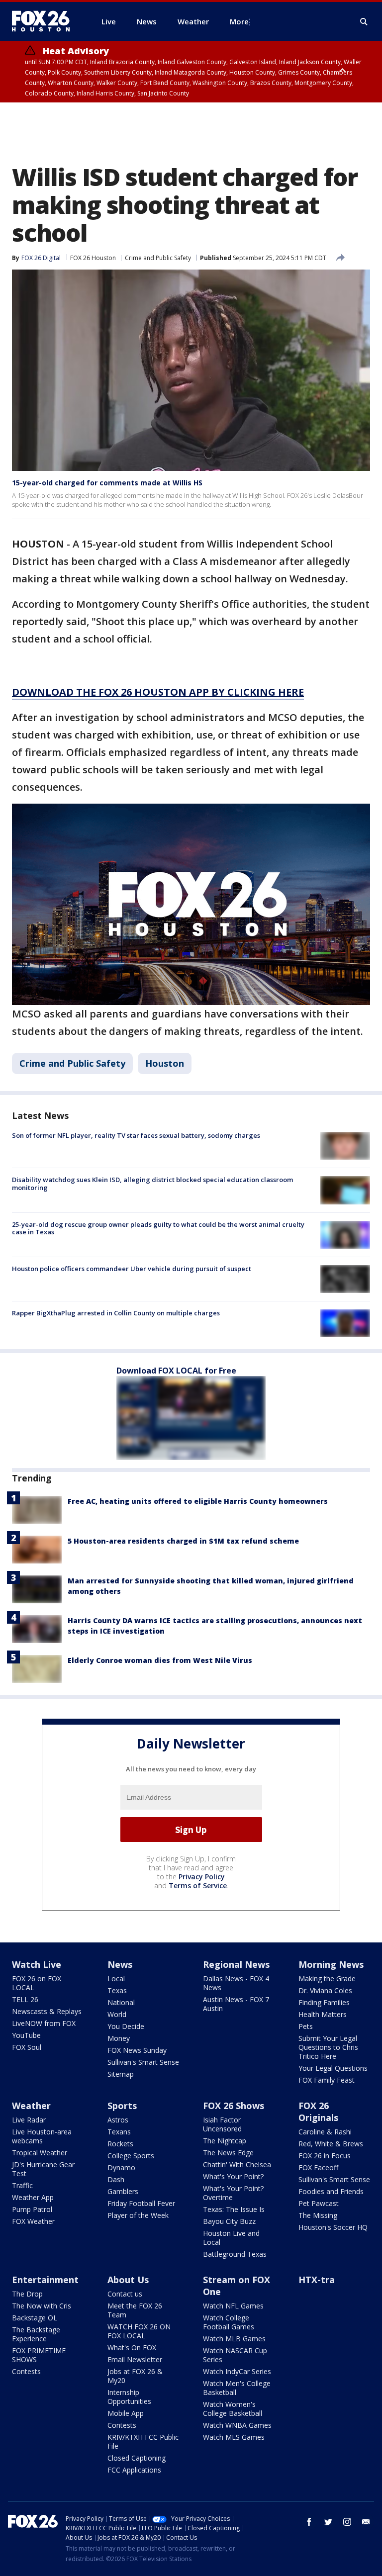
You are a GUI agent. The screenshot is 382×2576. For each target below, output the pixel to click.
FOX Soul (27, 2047)
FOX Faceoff (318, 2167)
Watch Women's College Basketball (233, 2409)
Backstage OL (35, 2318)
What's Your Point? (233, 2176)
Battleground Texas (235, 2254)
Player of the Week (138, 2215)
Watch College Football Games (229, 2322)
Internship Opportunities (129, 2397)
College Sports (131, 2156)
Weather (31, 2106)
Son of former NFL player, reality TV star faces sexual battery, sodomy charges (136, 1135)
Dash (116, 2179)
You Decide (126, 2026)
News (120, 1964)
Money (119, 2038)
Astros (118, 2120)
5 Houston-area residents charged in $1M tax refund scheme (183, 1541)
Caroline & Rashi (325, 2132)
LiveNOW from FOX (44, 2023)
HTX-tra (317, 2280)
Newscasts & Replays (47, 2011)
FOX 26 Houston (93, 258)
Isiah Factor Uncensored (222, 2124)
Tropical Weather (40, 2153)
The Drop (27, 2294)
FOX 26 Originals (318, 2112)
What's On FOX (132, 2347)
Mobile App (126, 2413)
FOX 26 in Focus (325, 2156)
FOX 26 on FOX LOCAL (37, 1983)
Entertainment (45, 2280)
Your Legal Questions (333, 2068)
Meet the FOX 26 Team (135, 2310)
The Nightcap (225, 2141)
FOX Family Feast (327, 2080)
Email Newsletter (135, 2359)
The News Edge (228, 2153)
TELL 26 (25, 1999)
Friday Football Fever (141, 2203)
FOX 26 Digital (41, 258)
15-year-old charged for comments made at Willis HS (107, 483)
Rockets (120, 2144)
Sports (122, 2106)
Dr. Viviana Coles (325, 1990)
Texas (117, 1990)
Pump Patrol (32, 2209)
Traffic (22, 2185)
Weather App (33, 2197)
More (239, 21)
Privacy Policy (202, 1877)
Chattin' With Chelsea (237, 2164)
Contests (26, 2371)
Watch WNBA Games (237, 2425)
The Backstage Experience (36, 2334)
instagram (347, 2522)
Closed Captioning (137, 2458)
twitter (328, 2522)
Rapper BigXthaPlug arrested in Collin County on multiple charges (116, 1313)
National (121, 2002)
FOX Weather (33, 2221)
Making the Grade (327, 1978)
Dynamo (121, 2167)
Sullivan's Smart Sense (143, 2062)
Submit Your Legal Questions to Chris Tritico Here (328, 2047)
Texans (119, 2132)
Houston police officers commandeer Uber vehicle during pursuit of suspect (132, 1269)
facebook (309, 2522)
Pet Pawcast (319, 2203)
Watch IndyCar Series (237, 2371)
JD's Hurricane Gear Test (43, 2169)
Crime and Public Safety (158, 258)
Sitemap (121, 2074)
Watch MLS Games (234, 2437)
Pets (306, 2026)
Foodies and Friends (331, 2191)
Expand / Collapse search (364, 22)
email (366, 2522)
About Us (128, 2280)
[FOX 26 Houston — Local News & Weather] (45, 21)
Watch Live (37, 1964)
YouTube (26, 2035)
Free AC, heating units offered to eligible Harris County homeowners (198, 1501)
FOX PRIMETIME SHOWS (39, 2355)
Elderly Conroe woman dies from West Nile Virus (160, 1660)
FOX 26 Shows (234, 2106)
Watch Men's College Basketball (237, 2388)
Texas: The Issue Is (234, 2209)
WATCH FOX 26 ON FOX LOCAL (139, 2331)
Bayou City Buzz (229, 2221)
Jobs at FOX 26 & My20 (135, 2376)
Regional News (236, 1964)
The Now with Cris (42, 2306)
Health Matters (323, 2014)
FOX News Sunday (137, 2050)
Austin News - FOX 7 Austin (236, 2004)
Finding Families (324, 2002)
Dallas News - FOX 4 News (236, 1983)
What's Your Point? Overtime (233, 2193)
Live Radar (29, 2120)
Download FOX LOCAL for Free (176, 1371)
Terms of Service (198, 1886)
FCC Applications (134, 2470)
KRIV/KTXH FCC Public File (143, 2441)
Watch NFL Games (233, 2306)
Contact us (125, 2294)
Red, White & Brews (331, 2144)
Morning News (331, 1964)
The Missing (318, 2215)
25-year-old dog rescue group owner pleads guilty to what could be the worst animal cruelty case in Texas (158, 1228)
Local (116, 1978)
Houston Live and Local (231, 2238)
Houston (165, 1063)
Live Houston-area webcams (42, 2136)
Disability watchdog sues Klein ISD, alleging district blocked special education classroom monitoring (152, 1184)
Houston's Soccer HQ (333, 2227)
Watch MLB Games (234, 2339)
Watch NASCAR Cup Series (235, 2355)
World (117, 2014)
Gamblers (123, 2191)
